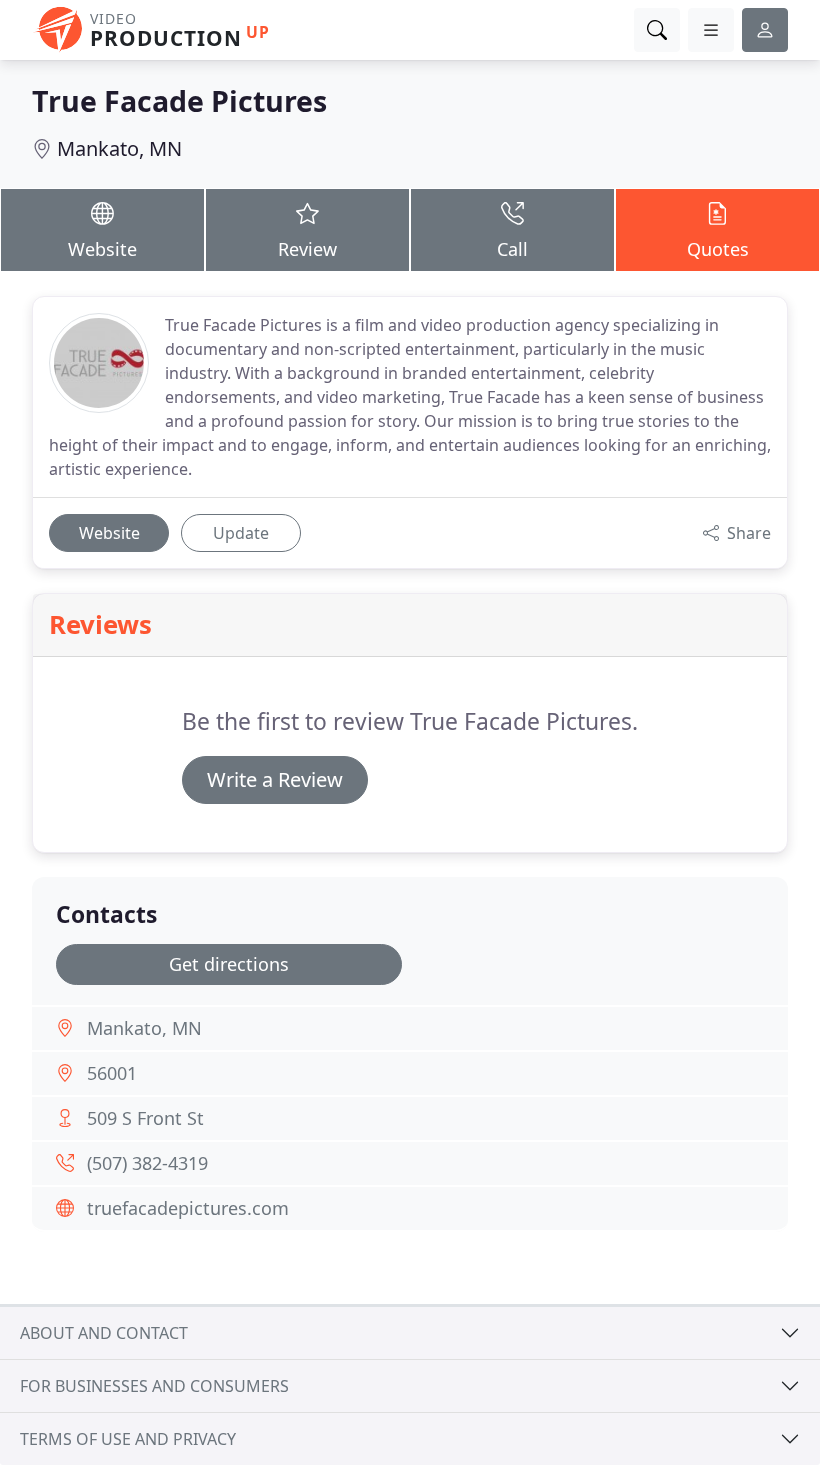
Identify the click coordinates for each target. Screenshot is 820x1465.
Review (307, 249)
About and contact (104, 1333)
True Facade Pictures (179, 100)
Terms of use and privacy (128, 1439)
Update (241, 533)
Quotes (718, 249)
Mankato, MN (119, 148)
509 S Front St (145, 1118)
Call (512, 249)
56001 (112, 1073)
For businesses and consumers (154, 1386)
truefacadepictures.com (188, 1208)
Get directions (229, 964)
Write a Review (275, 779)
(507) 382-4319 (147, 1163)
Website (102, 249)
